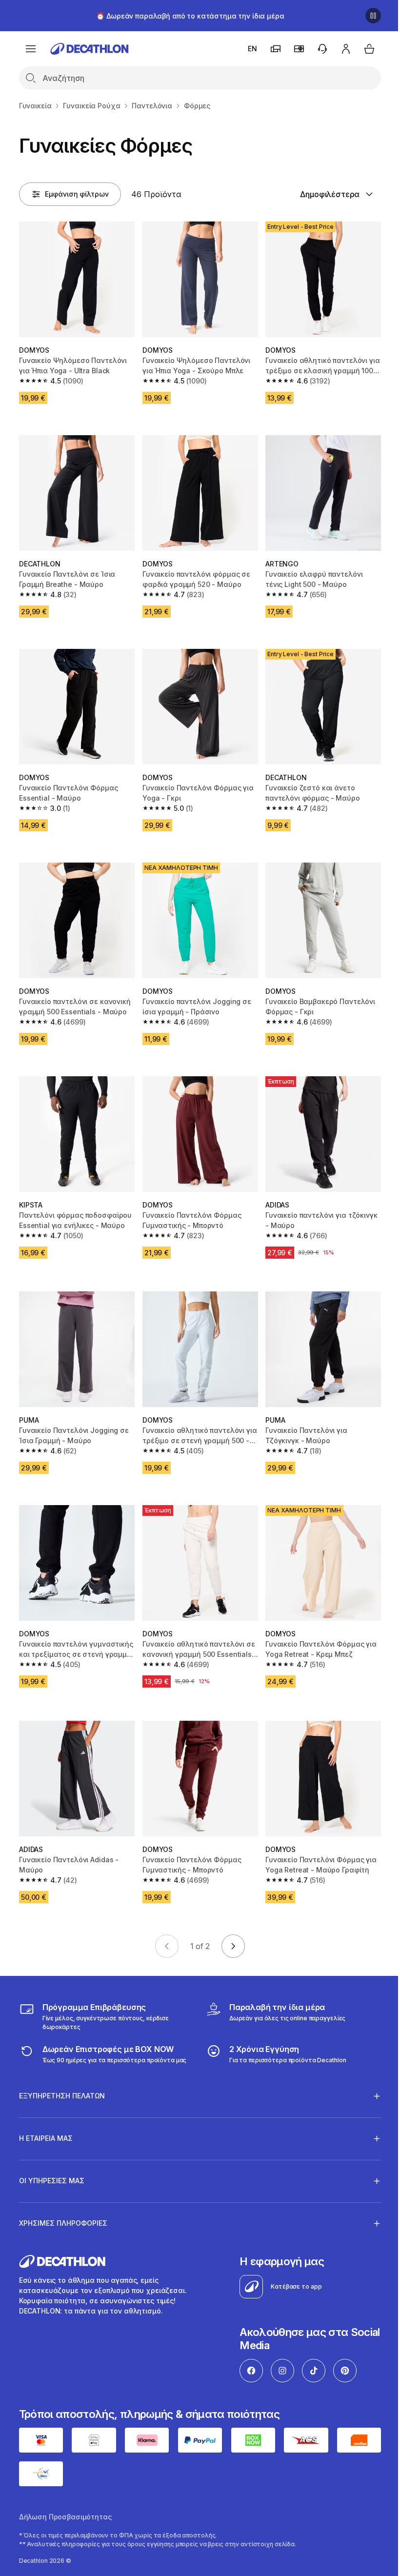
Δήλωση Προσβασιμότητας (65, 2496)
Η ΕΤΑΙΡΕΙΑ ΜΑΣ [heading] (46, 2119)
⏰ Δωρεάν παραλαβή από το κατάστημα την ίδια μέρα (190, 16)
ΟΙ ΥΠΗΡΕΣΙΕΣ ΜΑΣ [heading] (52, 2161)
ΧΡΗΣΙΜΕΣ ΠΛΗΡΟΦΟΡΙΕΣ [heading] (63, 2204)
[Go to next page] (233, 1946)
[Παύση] (373, 16)
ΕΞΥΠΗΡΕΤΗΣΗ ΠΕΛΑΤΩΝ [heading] (62, 2076)
